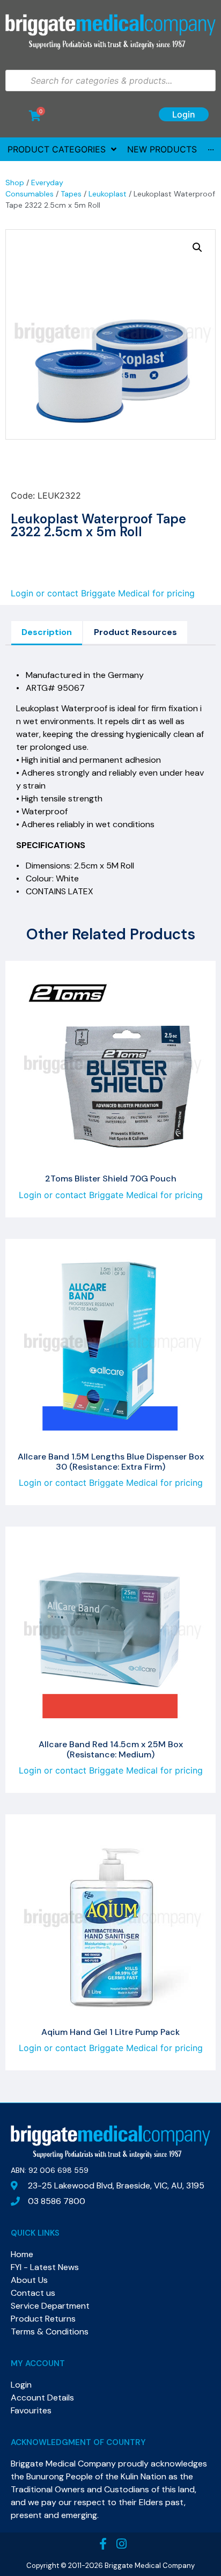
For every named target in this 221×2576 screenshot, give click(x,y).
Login (184, 114)
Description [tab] (47, 632)
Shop (15, 183)
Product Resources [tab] (135, 632)
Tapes (71, 194)
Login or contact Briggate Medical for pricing (103, 593)
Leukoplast (108, 194)
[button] (197, 247)
